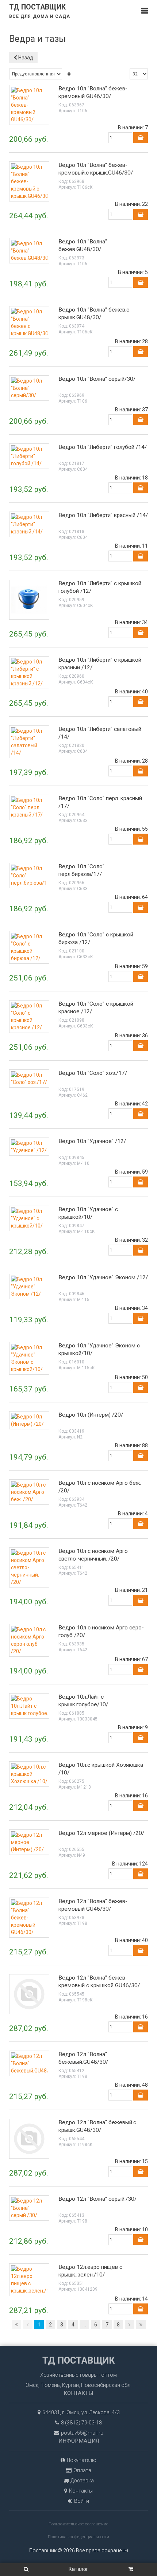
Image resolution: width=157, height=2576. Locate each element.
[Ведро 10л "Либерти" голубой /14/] (29, 456)
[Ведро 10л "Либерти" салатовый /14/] (29, 741)
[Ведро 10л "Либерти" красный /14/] (29, 524)
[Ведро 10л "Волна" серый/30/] (29, 388)
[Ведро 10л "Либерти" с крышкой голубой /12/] (29, 599)
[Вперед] (130, 2325)
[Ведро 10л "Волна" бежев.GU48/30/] (29, 250)
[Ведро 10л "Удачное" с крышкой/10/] (29, 1218)
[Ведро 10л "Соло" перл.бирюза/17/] (29, 875)
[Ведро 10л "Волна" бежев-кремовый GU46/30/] (29, 105)
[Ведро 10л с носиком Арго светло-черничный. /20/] (29, 1567)
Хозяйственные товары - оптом (78, 2375)
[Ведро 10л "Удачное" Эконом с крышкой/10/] (29, 1358)
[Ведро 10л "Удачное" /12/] (29, 1146)
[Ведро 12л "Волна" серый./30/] (29, 2208)
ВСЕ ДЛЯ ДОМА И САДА (40, 16)
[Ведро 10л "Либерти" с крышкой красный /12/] (29, 672)
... (84, 2325)
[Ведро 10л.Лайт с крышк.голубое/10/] (29, 1706)
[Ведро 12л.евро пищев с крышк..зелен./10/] (29, 2279)
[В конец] (141, 2325)
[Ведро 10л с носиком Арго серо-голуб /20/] (29, 1640)
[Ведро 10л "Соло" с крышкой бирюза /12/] (29, 947)
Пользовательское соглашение (78, 2524)
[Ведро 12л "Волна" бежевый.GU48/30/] (29, 2063)
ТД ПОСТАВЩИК (37, 7)
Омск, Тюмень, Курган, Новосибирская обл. (78, 2385)
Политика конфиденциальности (78, 2537)
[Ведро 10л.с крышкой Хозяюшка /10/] (29, 1774)
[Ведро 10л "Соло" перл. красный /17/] (29, 807)
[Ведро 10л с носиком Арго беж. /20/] (29, 1492)
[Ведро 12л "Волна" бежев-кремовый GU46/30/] (29, 1917)
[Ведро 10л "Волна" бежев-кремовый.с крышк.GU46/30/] (29, 181)
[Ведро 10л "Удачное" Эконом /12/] (29, 1286)
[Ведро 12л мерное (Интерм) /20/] (29, 1842)
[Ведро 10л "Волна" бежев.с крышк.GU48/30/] (29, 322)
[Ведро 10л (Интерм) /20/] (29, 1420)
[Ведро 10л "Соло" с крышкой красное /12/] (29, 1016)
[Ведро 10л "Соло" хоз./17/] (29, 1078)
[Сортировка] (69, 74)
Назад (25, 58)
